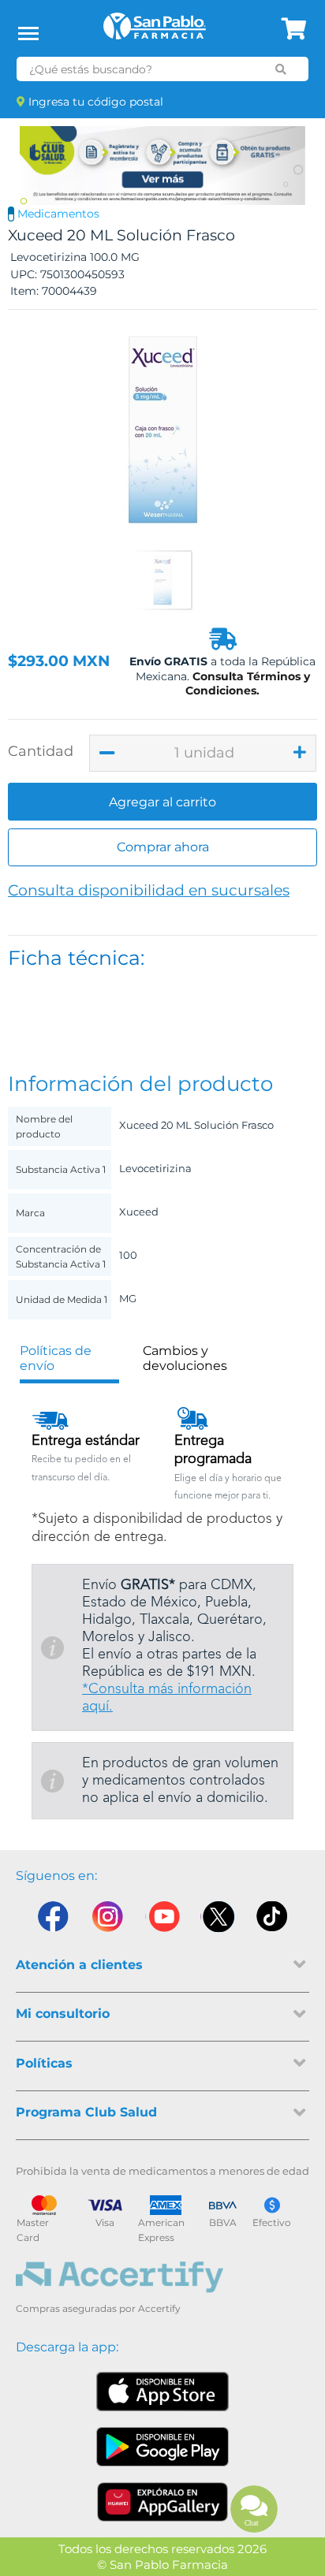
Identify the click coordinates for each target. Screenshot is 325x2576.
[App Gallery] (163, 2502)
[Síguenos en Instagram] (107, 1920)
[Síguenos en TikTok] (273, 1920)
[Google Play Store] (162, 2447)
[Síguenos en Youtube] (162, 1920)
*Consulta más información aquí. (167, 1698)
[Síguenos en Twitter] (218, 1920)
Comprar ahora (163, 847)
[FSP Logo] (155, 32)
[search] (281, 69)
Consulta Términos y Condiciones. (248, 683)
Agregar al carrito (162, 802)
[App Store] (162, 2392)
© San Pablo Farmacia (162, 2565)
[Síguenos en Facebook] (52, 1920)
